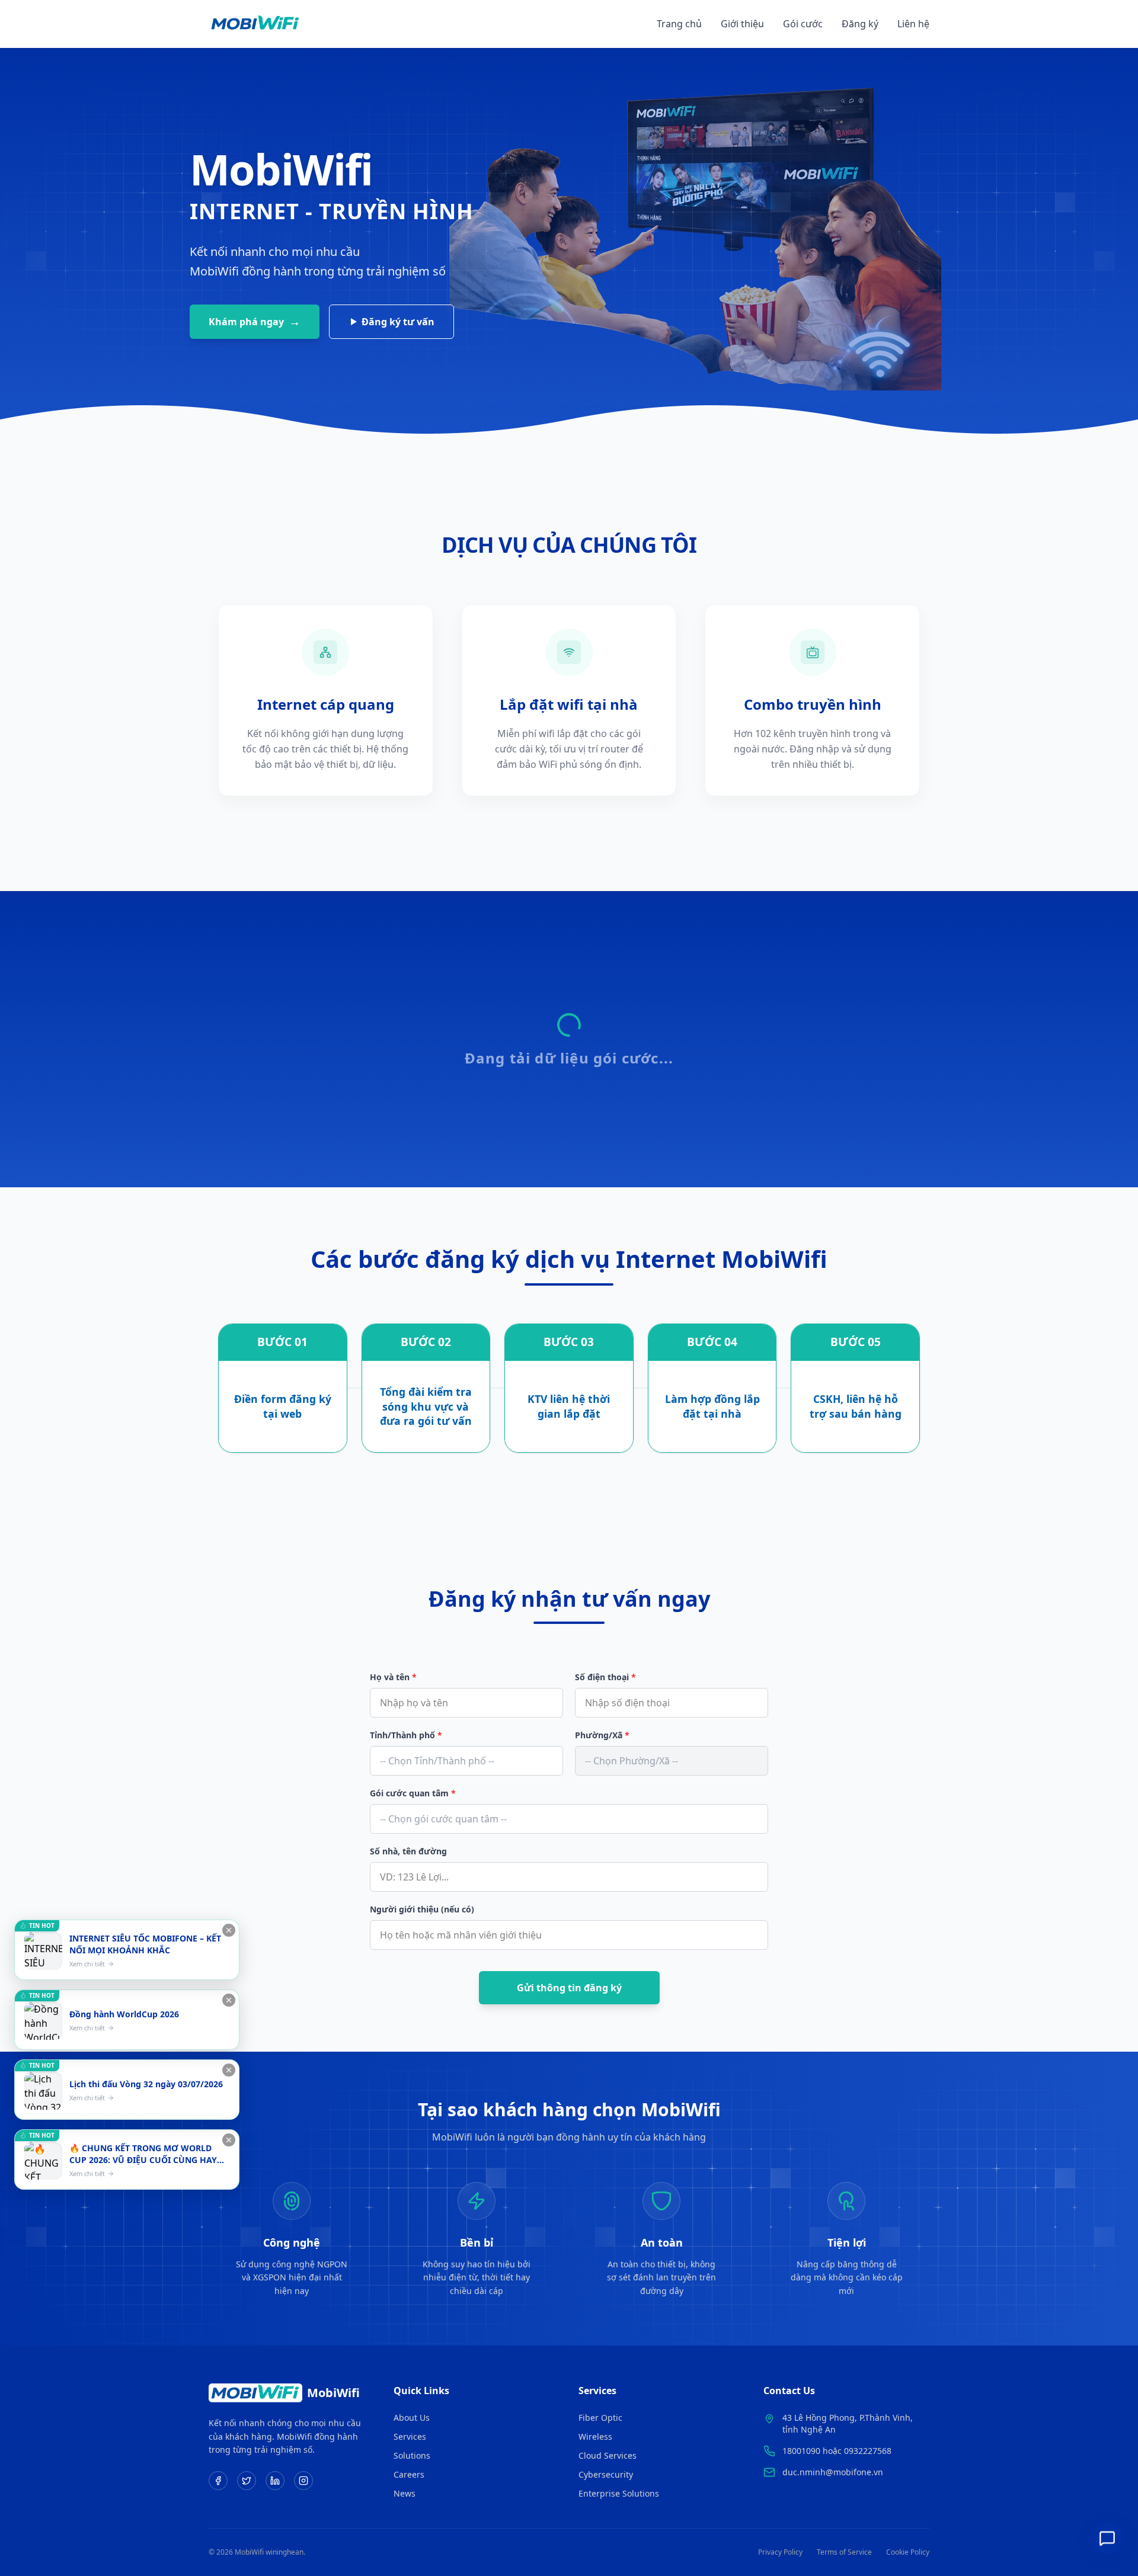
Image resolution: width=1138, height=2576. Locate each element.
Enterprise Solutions (619, 2493)
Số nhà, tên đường (408, 1851)
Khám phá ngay (255, 321)
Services (410, 2436)
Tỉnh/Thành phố (406, 1735)
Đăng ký (860, 24)
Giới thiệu (742, 24)
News (405, 2493)
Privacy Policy (780, 2552)
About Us (412, 2418)
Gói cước (803, 24)
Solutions (412, 2455)
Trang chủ (679, 24)
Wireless (595, 2436)
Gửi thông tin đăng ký (569, 1988)
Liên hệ (913, 24)
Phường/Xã (602, 1735)
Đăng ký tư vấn (398, 322)
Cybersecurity (606, 2474)
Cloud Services (608, 2455)
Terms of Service (844, 2552)
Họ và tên (393, 1677)
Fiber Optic (600, 2418)
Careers (409, 2474)
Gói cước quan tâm (413, 1793)
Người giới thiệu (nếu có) (422, 1909)
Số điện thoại (605, 1677)
